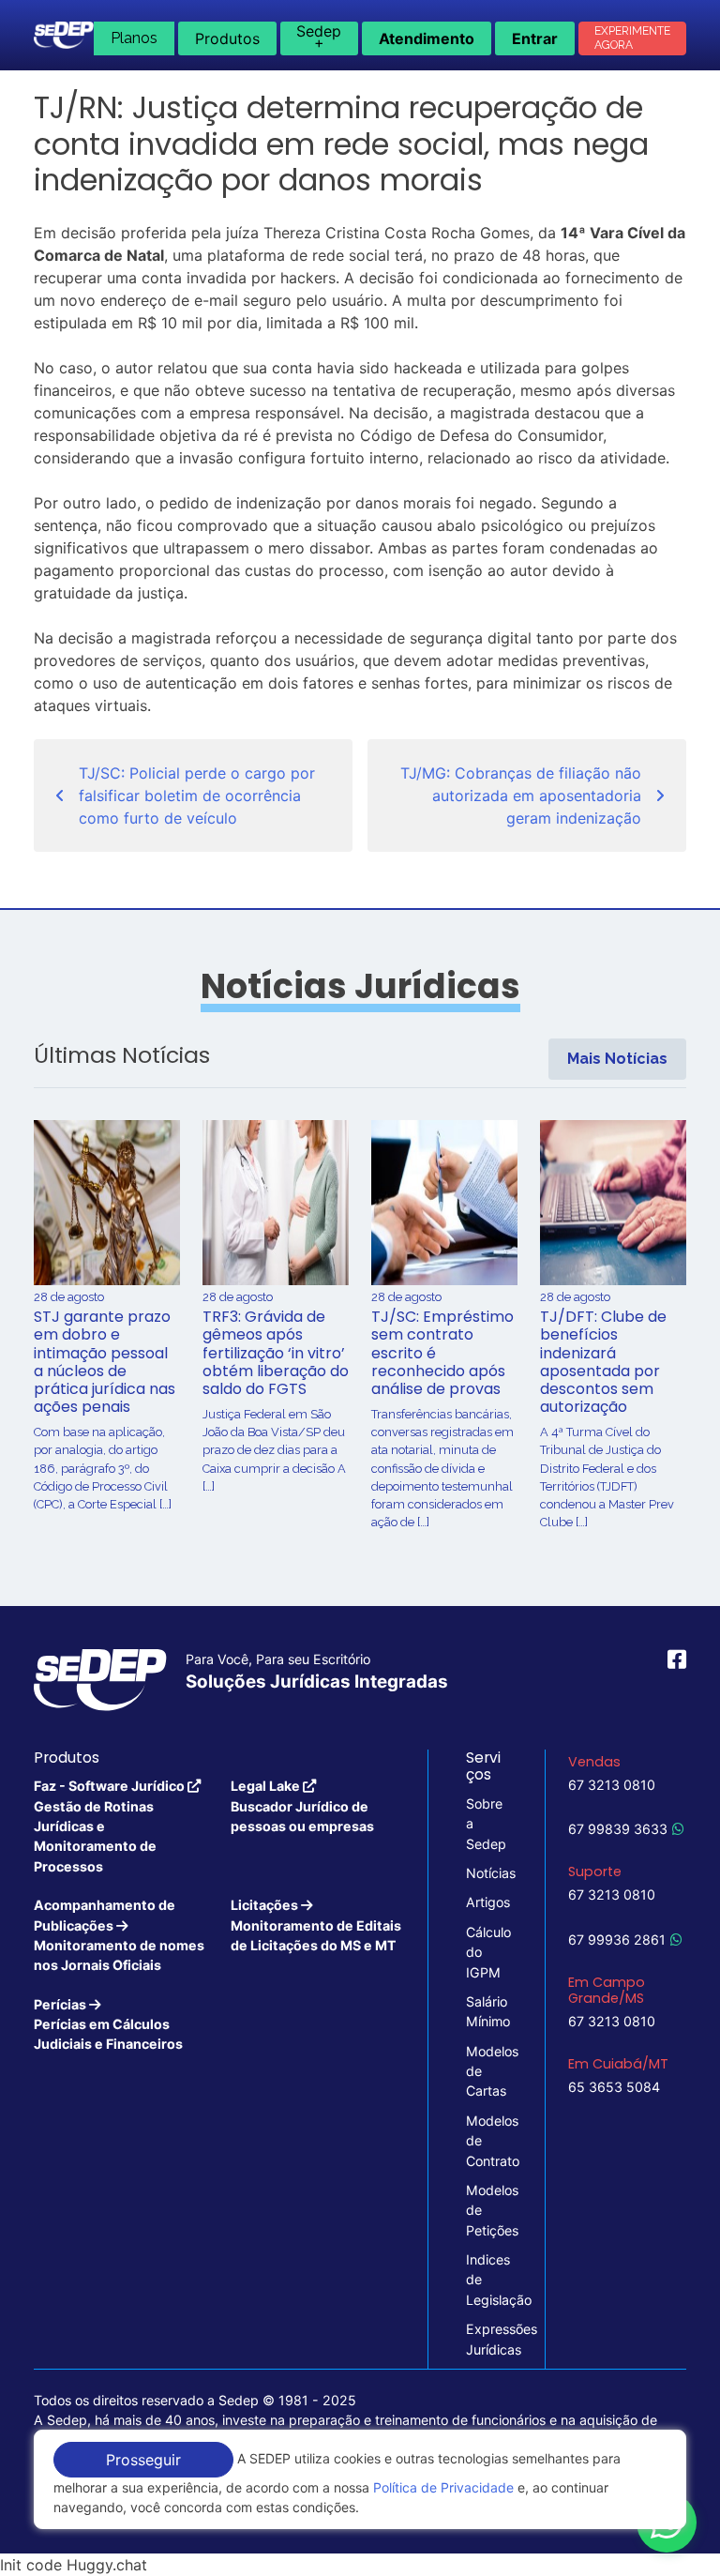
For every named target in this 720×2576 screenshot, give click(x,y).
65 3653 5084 (614, 2087)
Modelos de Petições (487, 2210)
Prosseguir (143, 2460)
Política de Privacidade (443, 2487)
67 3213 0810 (612, 1785)
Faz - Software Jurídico (111, 1826)
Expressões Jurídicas (487, 2339)
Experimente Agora (632, 38)
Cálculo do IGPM (487, 1952)
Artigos (487, 1902)
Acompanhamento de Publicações (119, 1935)
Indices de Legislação (487, 2280)
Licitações (316, 1925)
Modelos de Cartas (487, 2071)
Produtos (227, 38)
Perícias (108, 2024)
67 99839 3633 (618, 1829)
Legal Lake (302, 1806)
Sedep (319, 37)
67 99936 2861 (617, 1940)
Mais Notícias (617, 1059)
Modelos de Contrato (487, 2141)
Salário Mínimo (487, 2011)
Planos (134, 38)
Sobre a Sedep (486, 1824)
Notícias (487, 1873)
